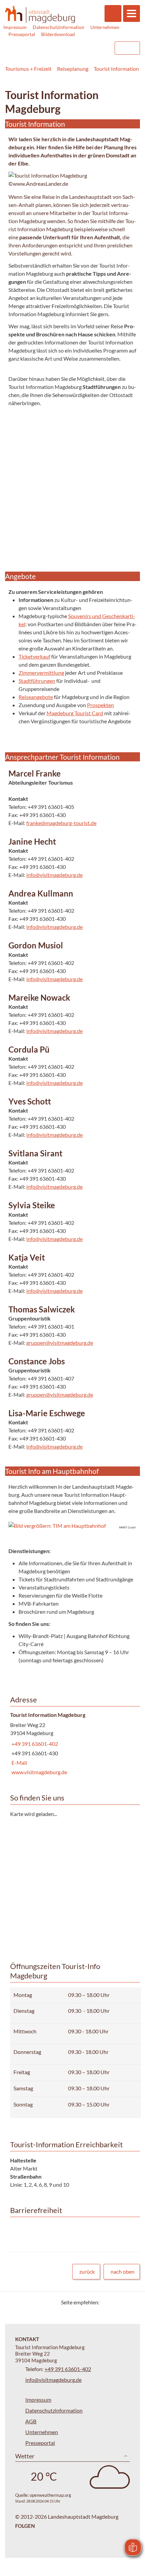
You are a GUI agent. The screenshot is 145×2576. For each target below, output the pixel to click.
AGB (31, 2421)
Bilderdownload (58, 34)
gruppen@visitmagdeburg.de (60, 1343)
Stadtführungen (37, 681)
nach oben (123, 2271)
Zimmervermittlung (41, 673)
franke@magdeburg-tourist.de (61, 823)
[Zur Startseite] (40, 14)
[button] (72, 1526)
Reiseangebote (36, 697)
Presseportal (22, 34)
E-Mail (19, 1763)
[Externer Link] (66, 48)
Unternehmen (105, 27)
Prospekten (100, 705)
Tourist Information (116, 69)
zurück (87, 2271)
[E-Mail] (124, 2302)
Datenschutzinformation (59, 27)
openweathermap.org (50, 2495)
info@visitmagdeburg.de (54, 875)
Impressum (15, 27)
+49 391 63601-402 (34, 1744)
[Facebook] (115, 2302)
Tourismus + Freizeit (28, 69)
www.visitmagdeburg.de (39, 1772)
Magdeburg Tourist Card (75, 713)
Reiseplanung (73, 69)
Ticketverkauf (34, 656)
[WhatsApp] (132, 2302)
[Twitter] (107, 2302)
